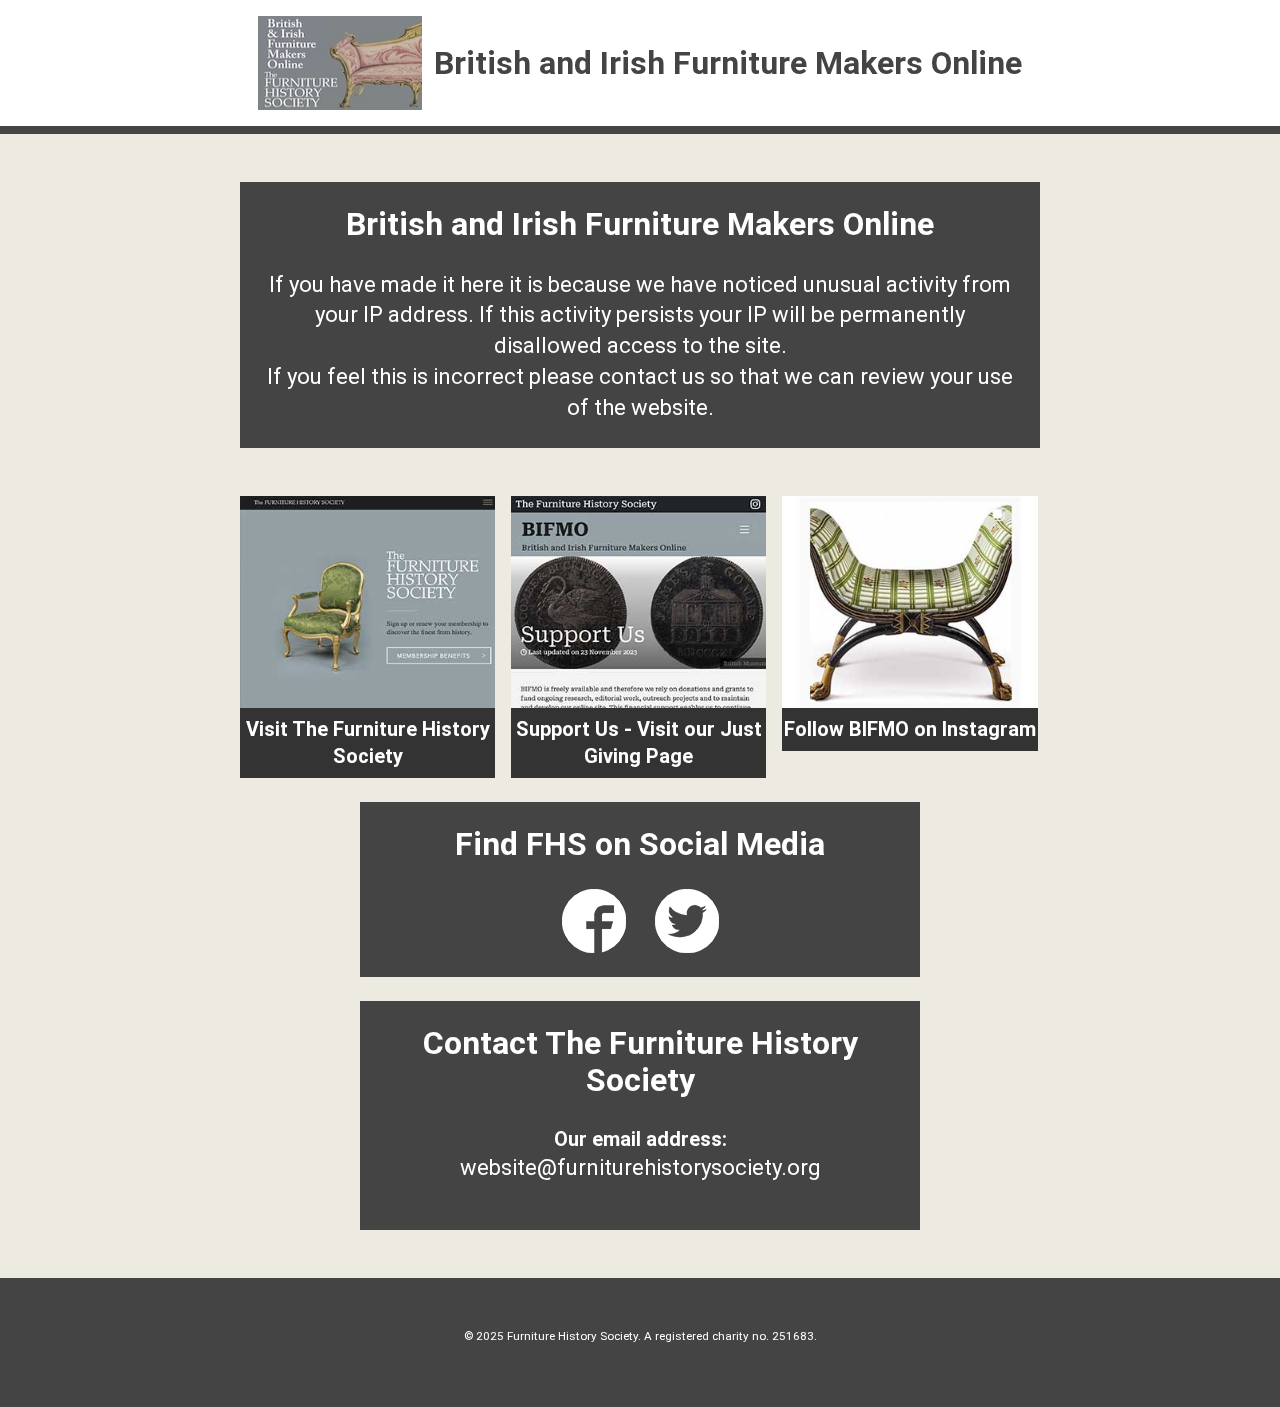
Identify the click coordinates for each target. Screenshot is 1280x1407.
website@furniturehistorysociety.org (640, 1167)
